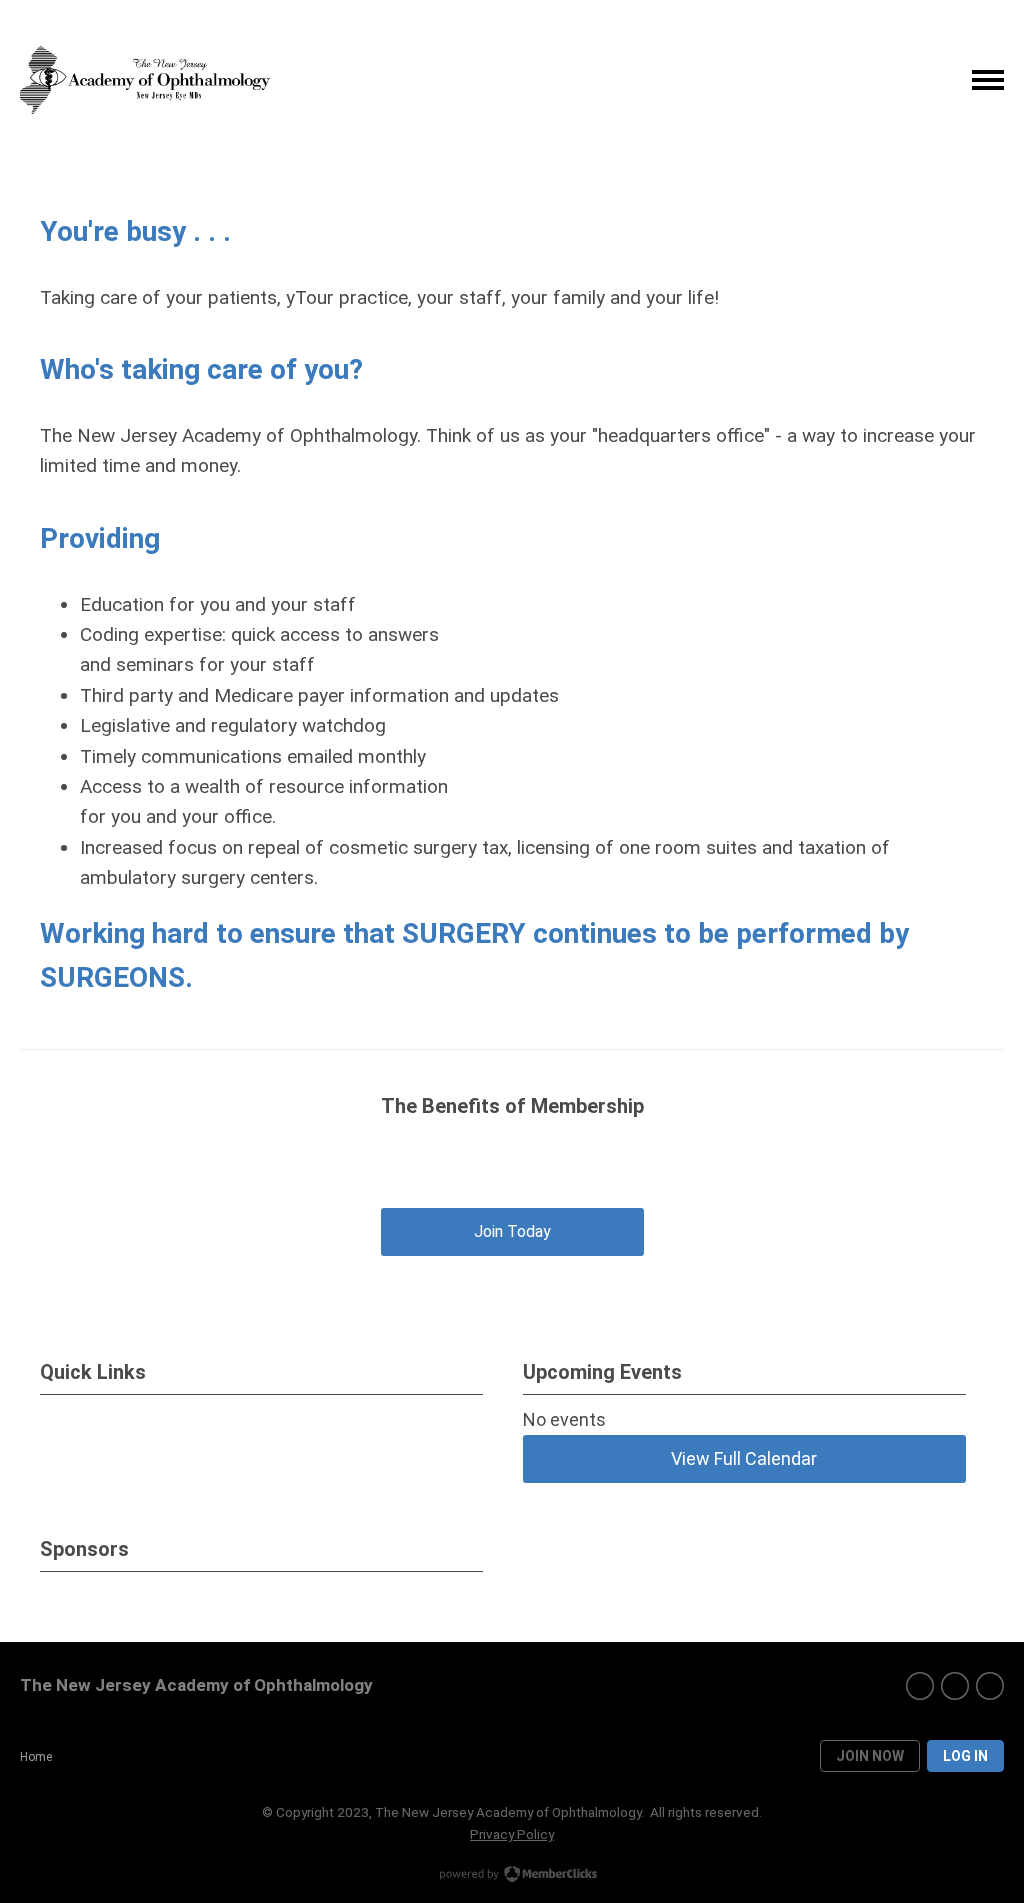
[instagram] (955, 1686)
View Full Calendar (744, 1458)
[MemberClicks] (145, 80)
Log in (965, 1756)
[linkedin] (990, 1686)
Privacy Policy (512, 1834)
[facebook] (920, 1686)
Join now (870, 1756)
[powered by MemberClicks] (512, 1876)
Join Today (512, 1231)
